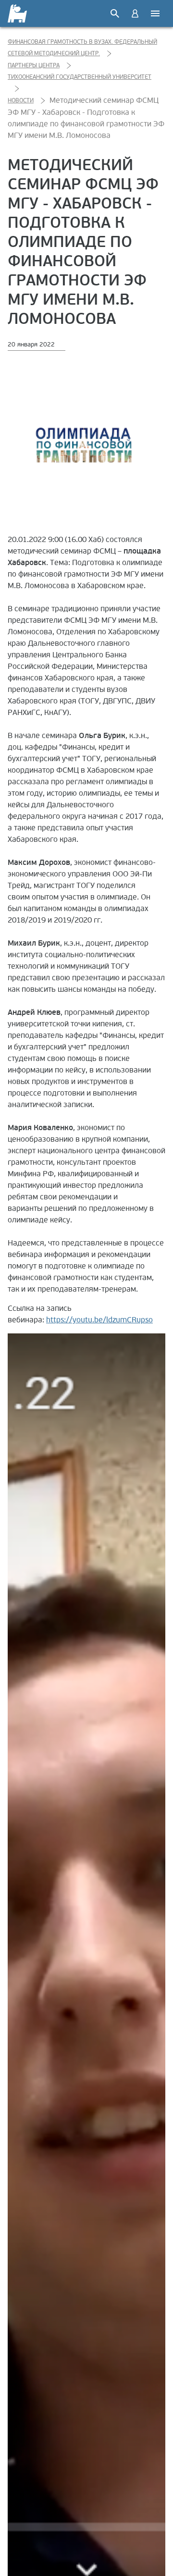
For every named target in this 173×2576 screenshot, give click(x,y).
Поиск (115, 13)
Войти (135, 13)
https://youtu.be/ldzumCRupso (99, 1320)
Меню (155, 13)
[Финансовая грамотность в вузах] (18, 13)
